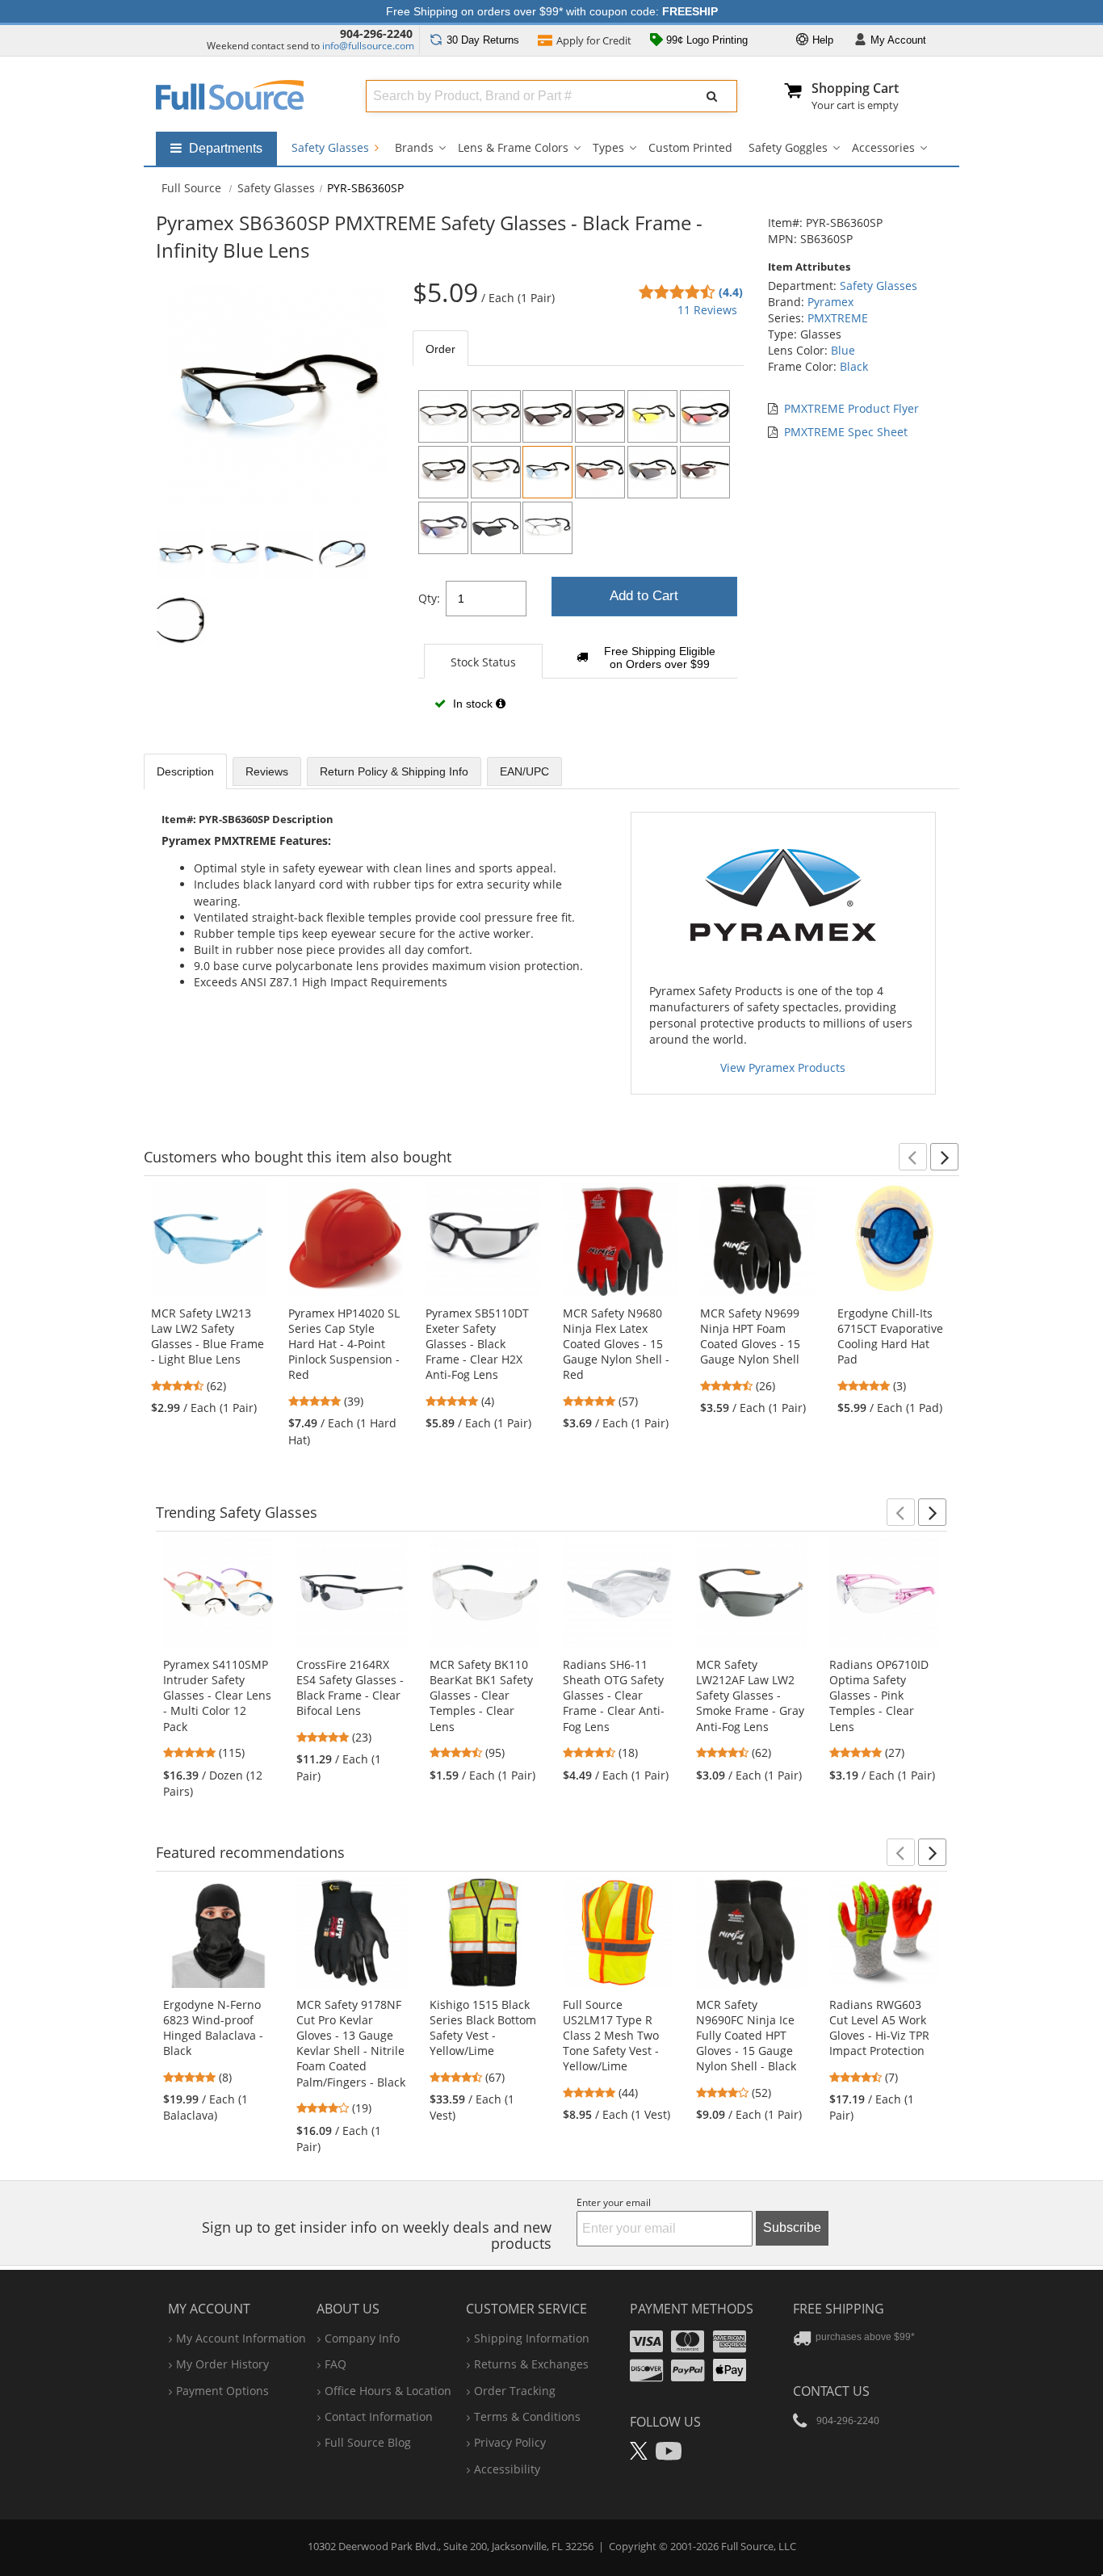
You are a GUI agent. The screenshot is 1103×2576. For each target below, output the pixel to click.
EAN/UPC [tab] (524, 771)
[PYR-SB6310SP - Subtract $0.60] (443, 416)
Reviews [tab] (267, 771)
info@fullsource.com (368, 46)
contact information (379, 2416)
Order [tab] (440, 349)
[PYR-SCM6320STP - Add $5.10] (652, 472)
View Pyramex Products (783, 1067)
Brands (414, 147)
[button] (913, 1157)
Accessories (883, 147)
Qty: (429, 598)
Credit (594, 40)
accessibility (507, 2469)
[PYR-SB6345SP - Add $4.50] (705, 416)
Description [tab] (185, 771)
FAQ (336, 2364)
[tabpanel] (578, 556)
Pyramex (830, 302)
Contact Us (831, 2391)
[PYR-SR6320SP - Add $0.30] (705, 472)
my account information (241, 2338)
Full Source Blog (368, 2442)
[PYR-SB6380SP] (496, 472)
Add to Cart (644, 596)
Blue (843, 350)
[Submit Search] (712, 96)
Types (608, 147)
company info (362, 2338)
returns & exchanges (531, 2364)
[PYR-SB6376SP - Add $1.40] (496, 528)
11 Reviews (707, 310)
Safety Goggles (788, 147)
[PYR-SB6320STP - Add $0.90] (547, 416)
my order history (222, 2364)
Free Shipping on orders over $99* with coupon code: (552, 11)
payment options (222, 2391)
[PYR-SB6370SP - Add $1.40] (443, 472)
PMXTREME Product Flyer (851, 408)
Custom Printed (690, 147)
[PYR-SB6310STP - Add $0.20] (496, 416)
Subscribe (792, 2227)
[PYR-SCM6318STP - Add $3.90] (600, 472)
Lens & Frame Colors (513, 147)
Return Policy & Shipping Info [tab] (394, 771)
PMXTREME (838, 318)
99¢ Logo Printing (705, 40)
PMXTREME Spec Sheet (846, 432)
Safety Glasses (332, 147)
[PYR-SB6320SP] (600, 416)
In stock (473, 704)
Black (854, 366)
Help (821, 40)
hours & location (388, 2391)
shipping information (532, 2338)
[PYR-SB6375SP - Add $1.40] (443, 528)
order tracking (515, 2391)
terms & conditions (527, 2416)
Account (898, 40)
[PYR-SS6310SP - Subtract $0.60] (547, 528)
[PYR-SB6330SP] (652, 416)
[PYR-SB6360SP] (547, 472)
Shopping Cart (855, 88)
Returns (483, 40)
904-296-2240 (376, 34)
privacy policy (510, 2442)
